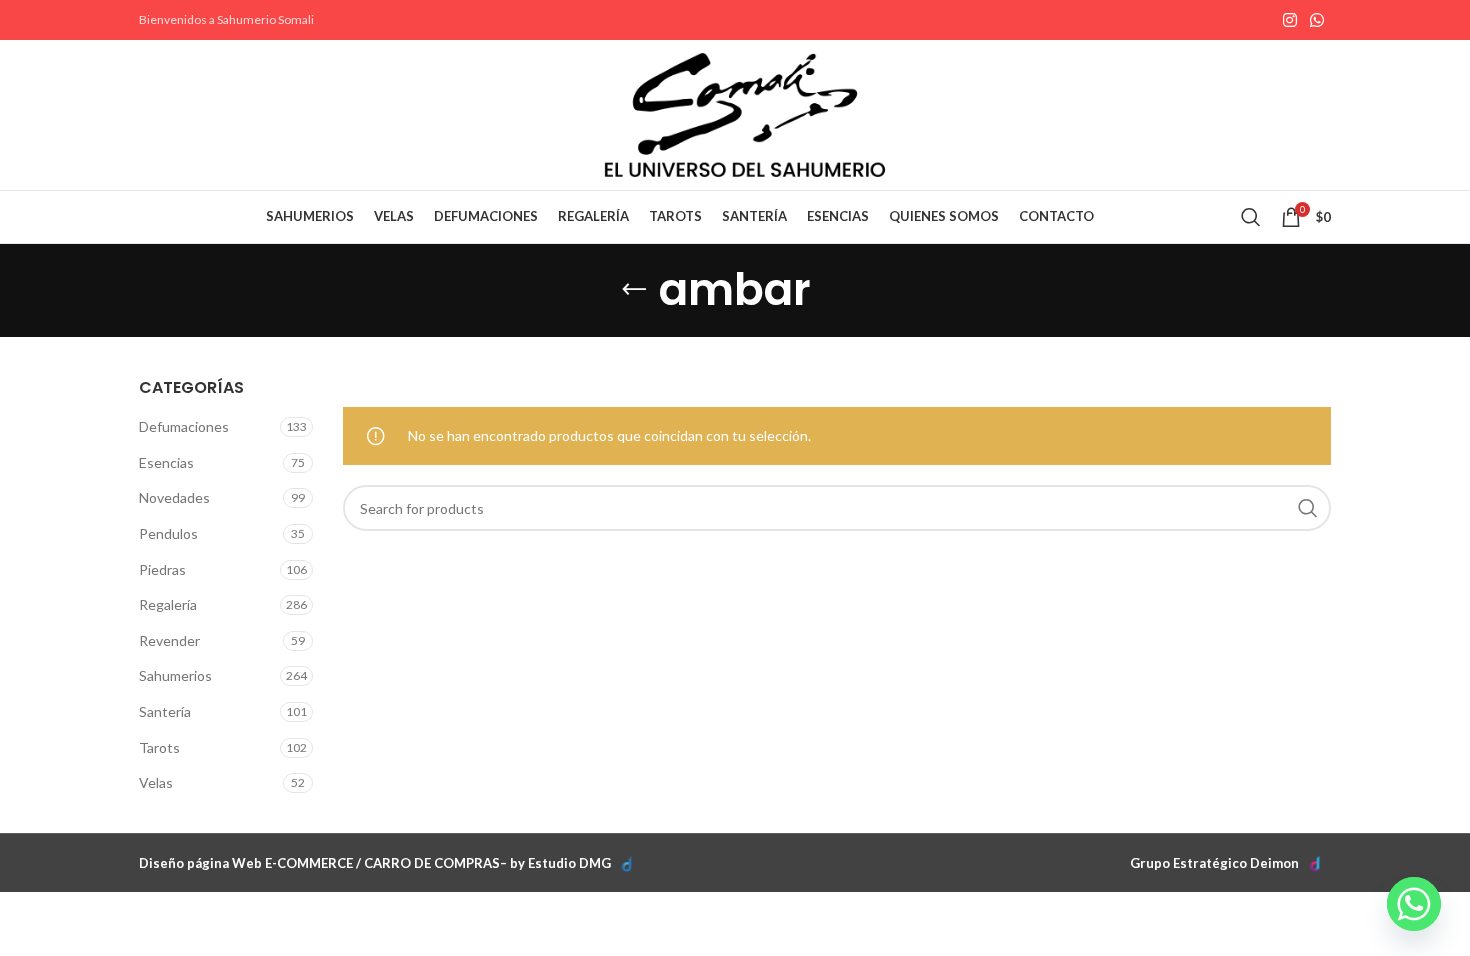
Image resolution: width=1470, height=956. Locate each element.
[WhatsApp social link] (1317, 20)
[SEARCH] (1308, 508)
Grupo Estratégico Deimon (1214, 863)
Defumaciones (184, 426)
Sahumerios (175, 675)
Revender (169, 640)
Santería (165, 711)
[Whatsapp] (1414, 904)
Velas (156, 782)
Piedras (162, 569)
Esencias (166, 462)
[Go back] (634, 290)
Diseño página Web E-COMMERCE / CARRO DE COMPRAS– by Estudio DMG (375, 863)
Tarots (159, 747)
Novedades (174, 497)
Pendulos (168, 533)
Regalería (168, 604)
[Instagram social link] (1289, 20)
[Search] (1251, 217)
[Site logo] (745, 113)
